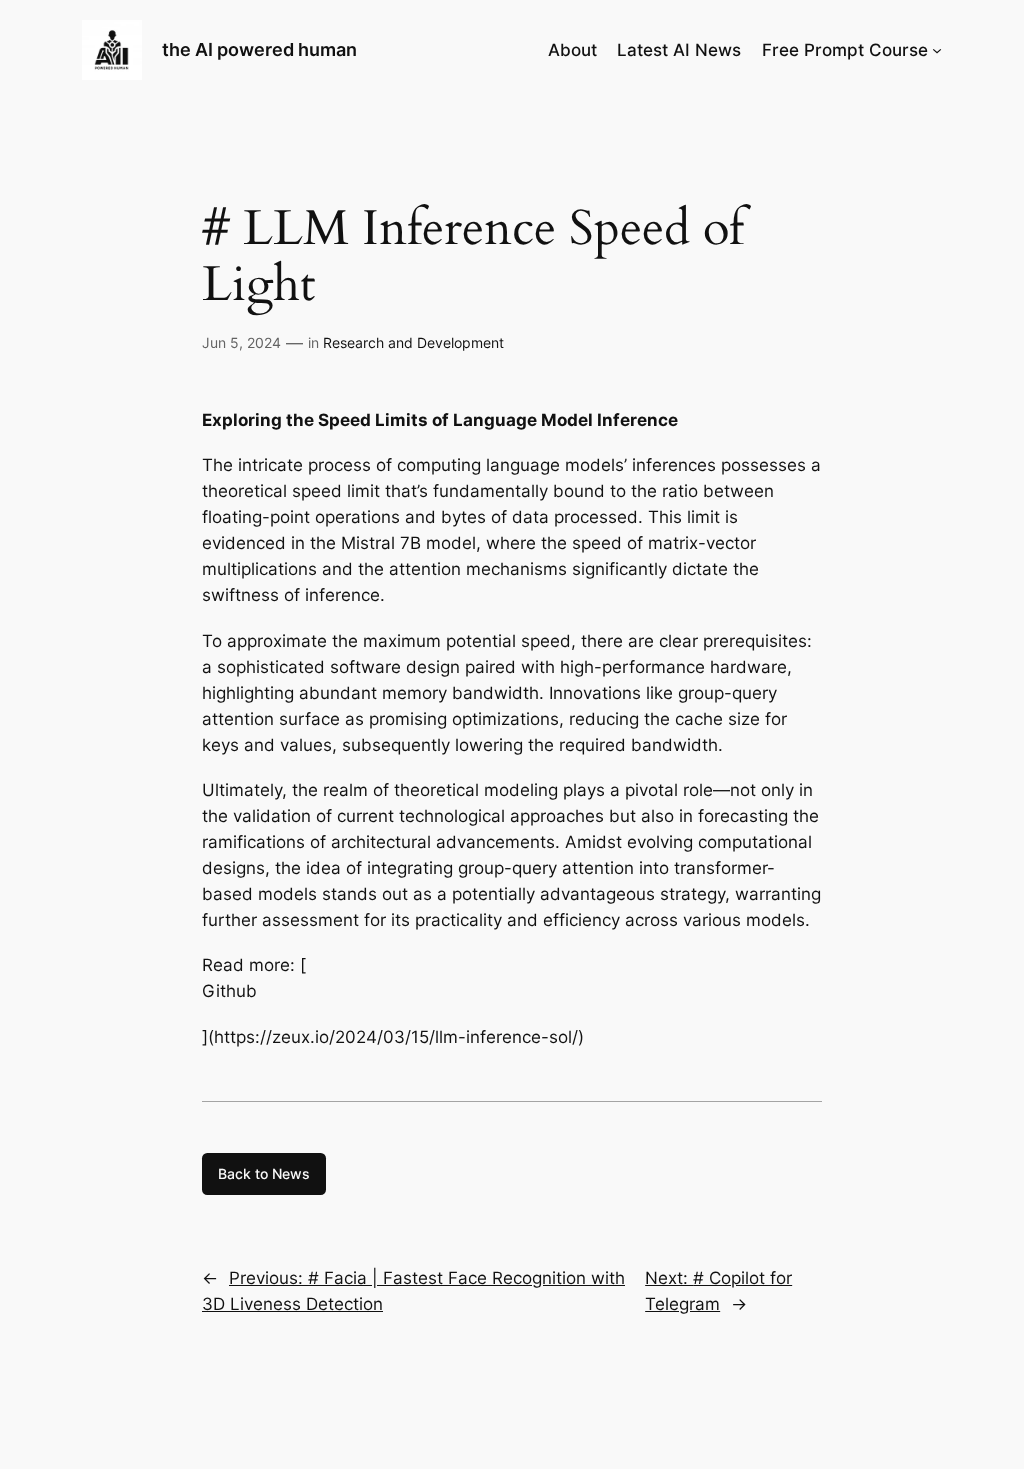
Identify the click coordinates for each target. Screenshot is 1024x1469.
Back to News (264, 1173)
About (572, 50)
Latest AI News (679, 50)
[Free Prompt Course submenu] (937, 50)
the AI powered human (259, 49)
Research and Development (413, 342)
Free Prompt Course (845, 50)
